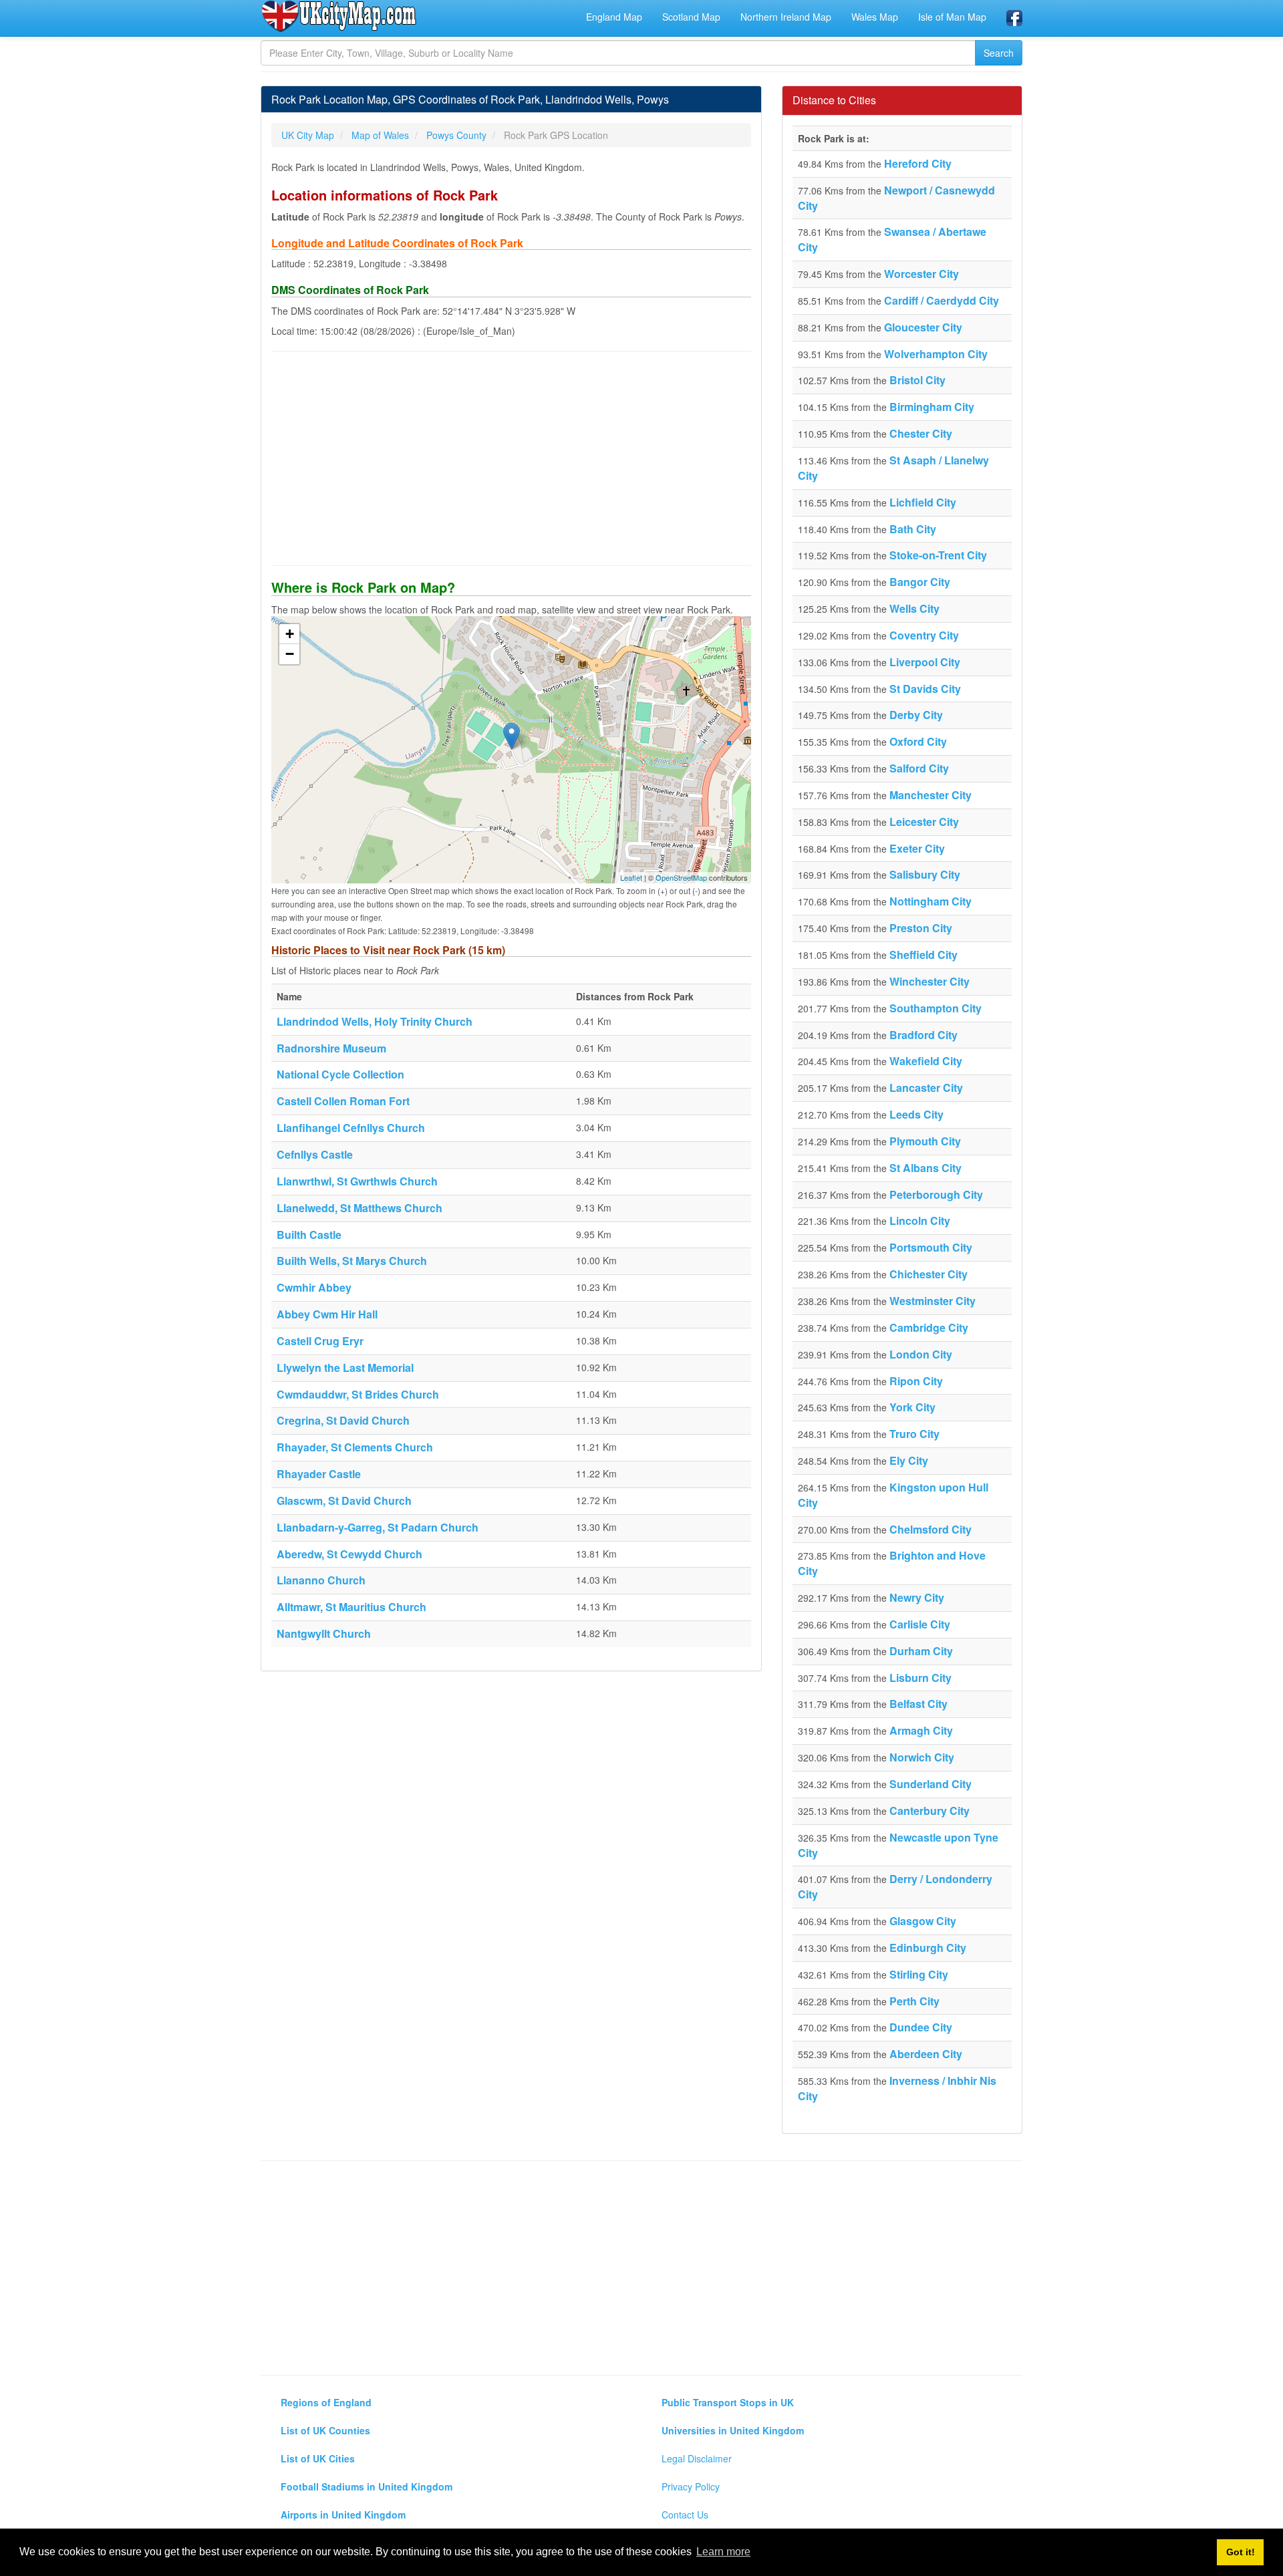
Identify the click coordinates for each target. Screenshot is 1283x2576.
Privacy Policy (691, 2486)
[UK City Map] (339, 16)
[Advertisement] (511, 458)
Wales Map (875, 17)
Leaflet (631, 877)
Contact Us (685, 2515)
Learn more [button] (723, 2552)
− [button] (290, 654)
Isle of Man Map (952, 17)
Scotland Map (691, 17)
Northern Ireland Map (786, 17)
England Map (614, 17)
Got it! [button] (1241, 2552)
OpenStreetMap (681, 877)
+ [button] (290, 634)
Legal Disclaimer (697, 2458)
